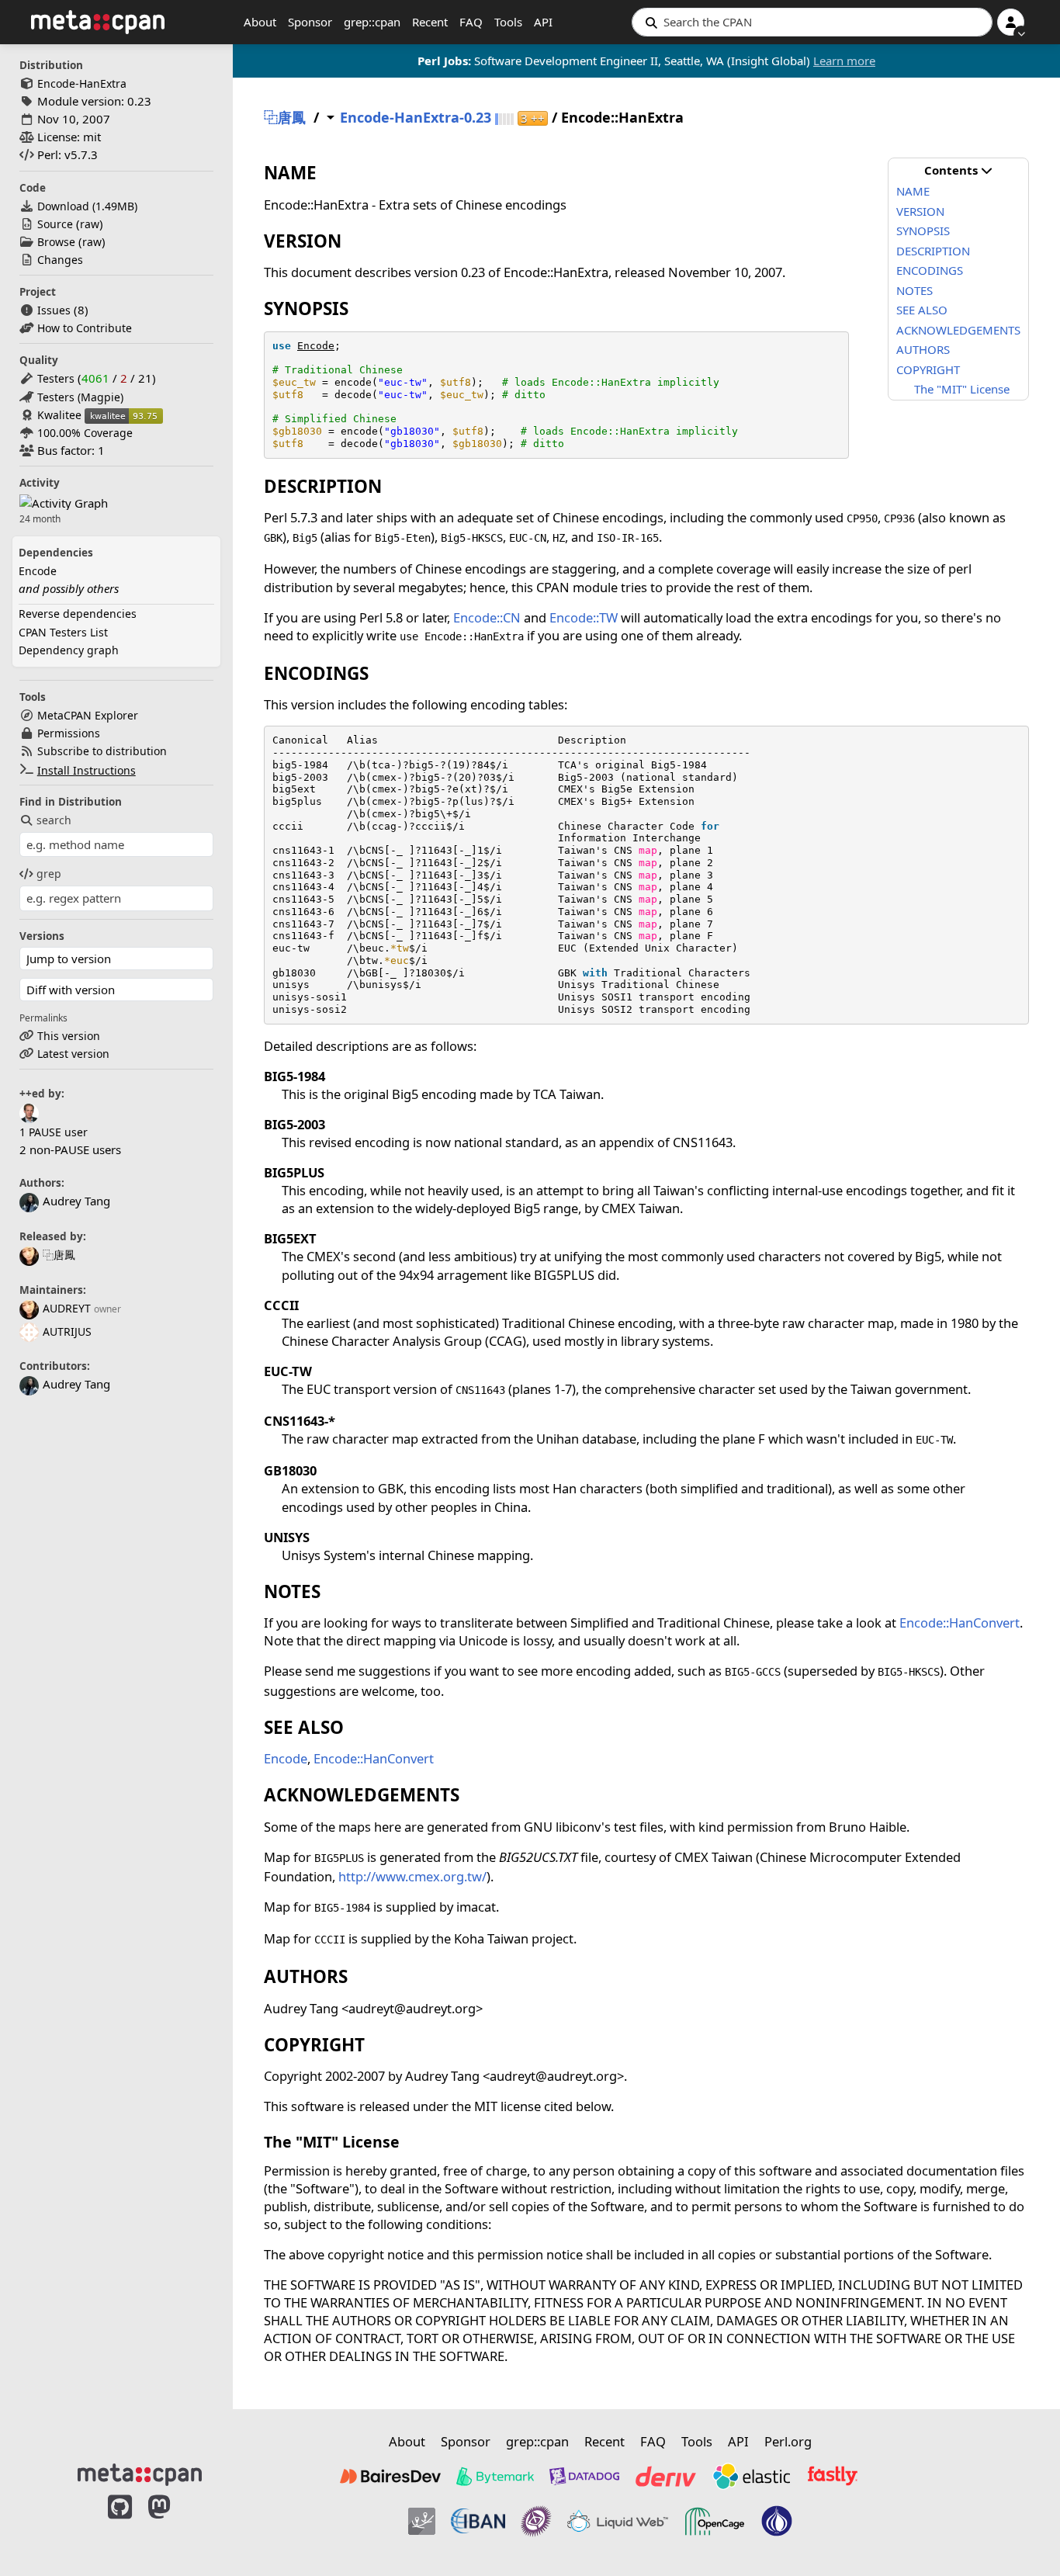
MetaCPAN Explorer (88, 715)
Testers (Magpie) (80, 397)
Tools (508, 22)
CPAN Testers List (63, 632)
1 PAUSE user (54, 1132)
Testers (56, 378)
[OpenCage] (715, 2522)
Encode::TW (584, 617)
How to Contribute (85, 328)
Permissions (69, 733)
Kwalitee (59, 415)
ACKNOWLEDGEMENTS (958, 330)
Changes (60, 260)
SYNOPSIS (923, 231)
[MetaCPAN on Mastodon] (175, 2523)
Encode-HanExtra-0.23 (416, 118)
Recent (430, 22)
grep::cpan (372, 22)
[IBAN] (478, 2522)
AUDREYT (67, 1308)
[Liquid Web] (618, 2522)
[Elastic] (751, 2476)
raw (90, 224)
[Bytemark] (495, 2476)
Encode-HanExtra (82, 83)
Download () (87, 206)
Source (55, 224)
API (543, 22)
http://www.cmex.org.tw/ (412, 1876)
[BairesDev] (390, 2476)
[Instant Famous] (536, 2522)
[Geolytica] (422, 2522)
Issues (54, 310)
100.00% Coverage (85, 433)
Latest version (73, 1054)
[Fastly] (833, 2476)
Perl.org (788, 2441)
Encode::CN (487, 617)
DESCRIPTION (933, 251)
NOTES (915, 290)
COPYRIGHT (928, 369)
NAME (913, 191)
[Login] (1011, 22)
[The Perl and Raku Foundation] (777, 2522)
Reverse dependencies (78, 614)
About (260, 22)
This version (69, 1036)
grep (49, 874)
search (54, 820)
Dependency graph (69, 650)
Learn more (844, 61)
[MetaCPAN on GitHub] (120, 2523)
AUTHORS (923, 349)
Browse (56, 242)
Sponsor (310, 22)
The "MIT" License (962, 389)
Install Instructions (87, 770)
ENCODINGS (930, 270)
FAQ (471, 22)
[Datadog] (584, 2476)
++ (533, 118)
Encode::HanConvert (960, 1623)
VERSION (920, 211)
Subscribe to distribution (102, 751)
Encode (38, 571)
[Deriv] (666, 2476)
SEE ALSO (922, 310)
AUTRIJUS (67, 1331)
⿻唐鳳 (59, 1255)
